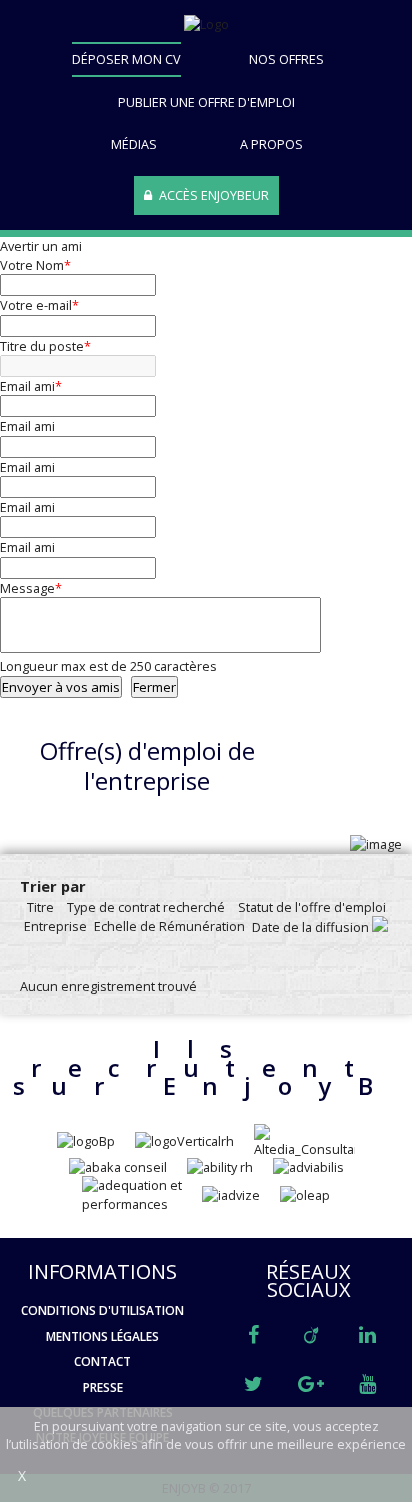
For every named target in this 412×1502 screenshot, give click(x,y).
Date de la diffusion (312, 927)
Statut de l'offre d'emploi (312, 907)
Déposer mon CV (126, 59)
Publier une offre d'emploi (206, 102)
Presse (103, 1388)
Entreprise (55, 926)
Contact (102, 1362)
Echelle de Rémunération (169, 926)
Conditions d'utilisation (102, 1311)
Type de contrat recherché (146, 907)
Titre (40, 907)
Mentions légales (102, 1337)
